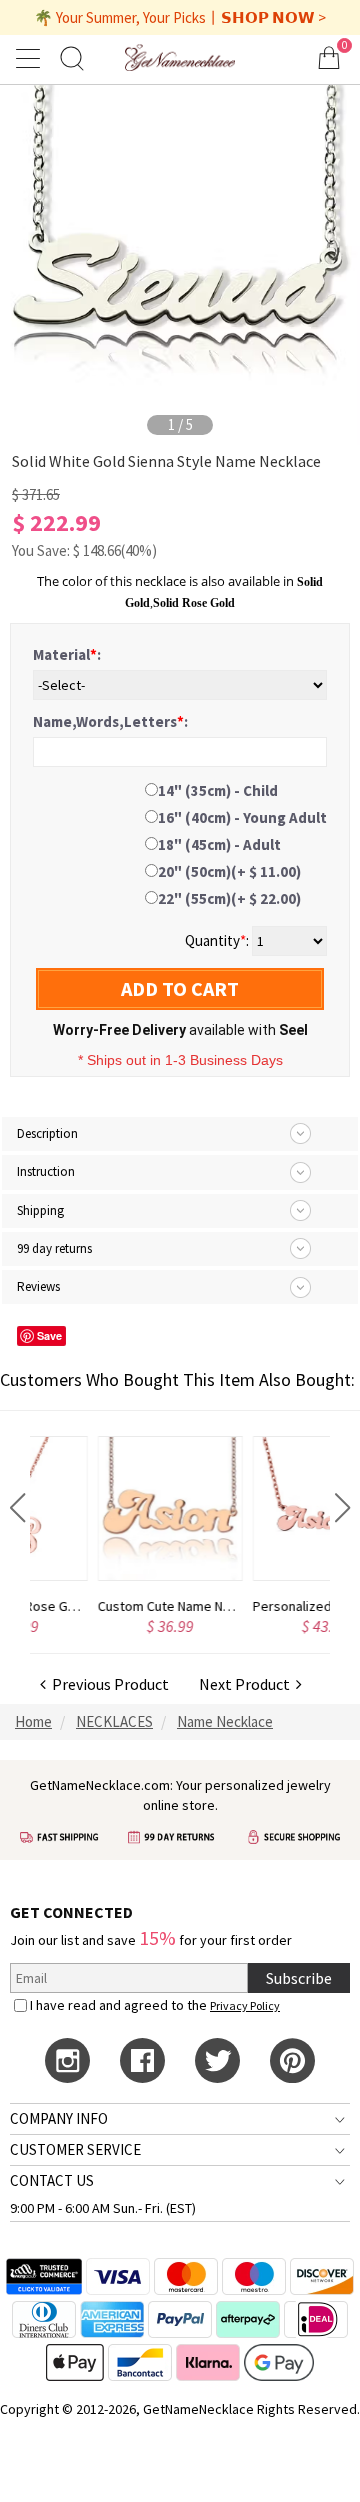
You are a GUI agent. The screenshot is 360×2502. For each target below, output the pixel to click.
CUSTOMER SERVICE (75, 2149)
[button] (17, 1508)
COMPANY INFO (59, 2118)
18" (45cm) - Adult (219, 844)
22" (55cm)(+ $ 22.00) (229, 898)
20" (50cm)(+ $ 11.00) (229, 871)
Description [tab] (47, 1133)
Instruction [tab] (46, 1171)
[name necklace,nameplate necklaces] (179, 57)
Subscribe (299, 1978)
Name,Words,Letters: (110, 721)
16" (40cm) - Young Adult (242, 817)
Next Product (247, 1684)
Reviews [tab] (38, 1286)
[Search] (72, 57)
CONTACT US (52, 2180)
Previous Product (107, 1684)
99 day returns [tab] (54, 1248)
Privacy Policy (245, 2005)
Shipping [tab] (40, 1210)
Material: (67, 654)
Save (49, 1335)
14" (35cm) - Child (218, 790)
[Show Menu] (31, 58)
